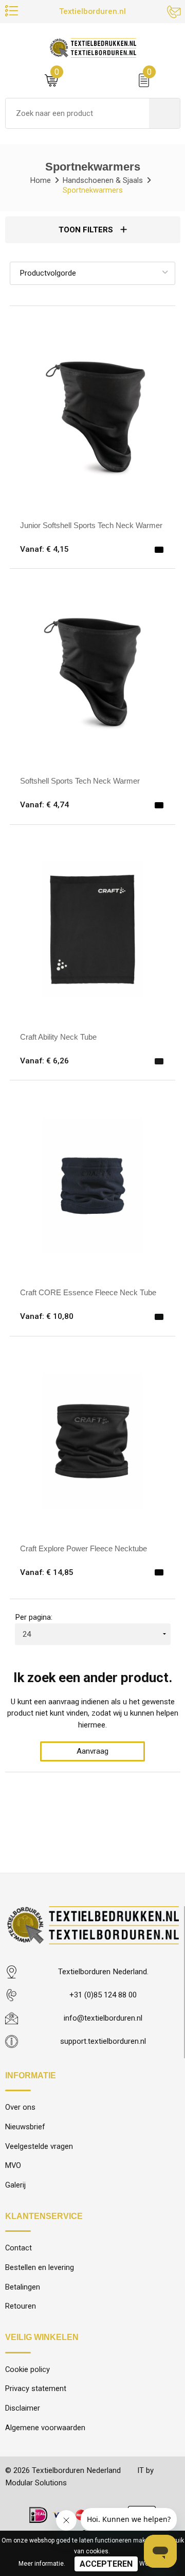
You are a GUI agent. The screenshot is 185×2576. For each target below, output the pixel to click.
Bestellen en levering (40, 2267)
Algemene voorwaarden (45, 2428)
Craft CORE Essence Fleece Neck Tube (88, 1292)
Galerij (15, 2185)
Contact (18, 2248)
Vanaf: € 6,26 (44, 1061)
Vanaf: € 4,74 (44, 805)
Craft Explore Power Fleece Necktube (84, 1548)
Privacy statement (36, 2388)
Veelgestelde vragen (39, 2146)
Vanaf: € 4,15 (44, 549)
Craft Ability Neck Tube (58, 1037)
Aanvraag (92, 1751)
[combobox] (77, 113)
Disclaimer (23, 2408)
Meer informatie (41, 2564)
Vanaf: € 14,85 (47, 1572)
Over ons (20, 2107)
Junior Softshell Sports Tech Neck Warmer (91, 525)
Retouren (21, 2306)
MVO (13, 2165)
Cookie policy (27, 2369)
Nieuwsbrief (25, 2127)
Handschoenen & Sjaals (103, 180)
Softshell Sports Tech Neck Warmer (80, 781)
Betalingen (23, 2287)
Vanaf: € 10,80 (47, 1316)
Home (41, 180)
